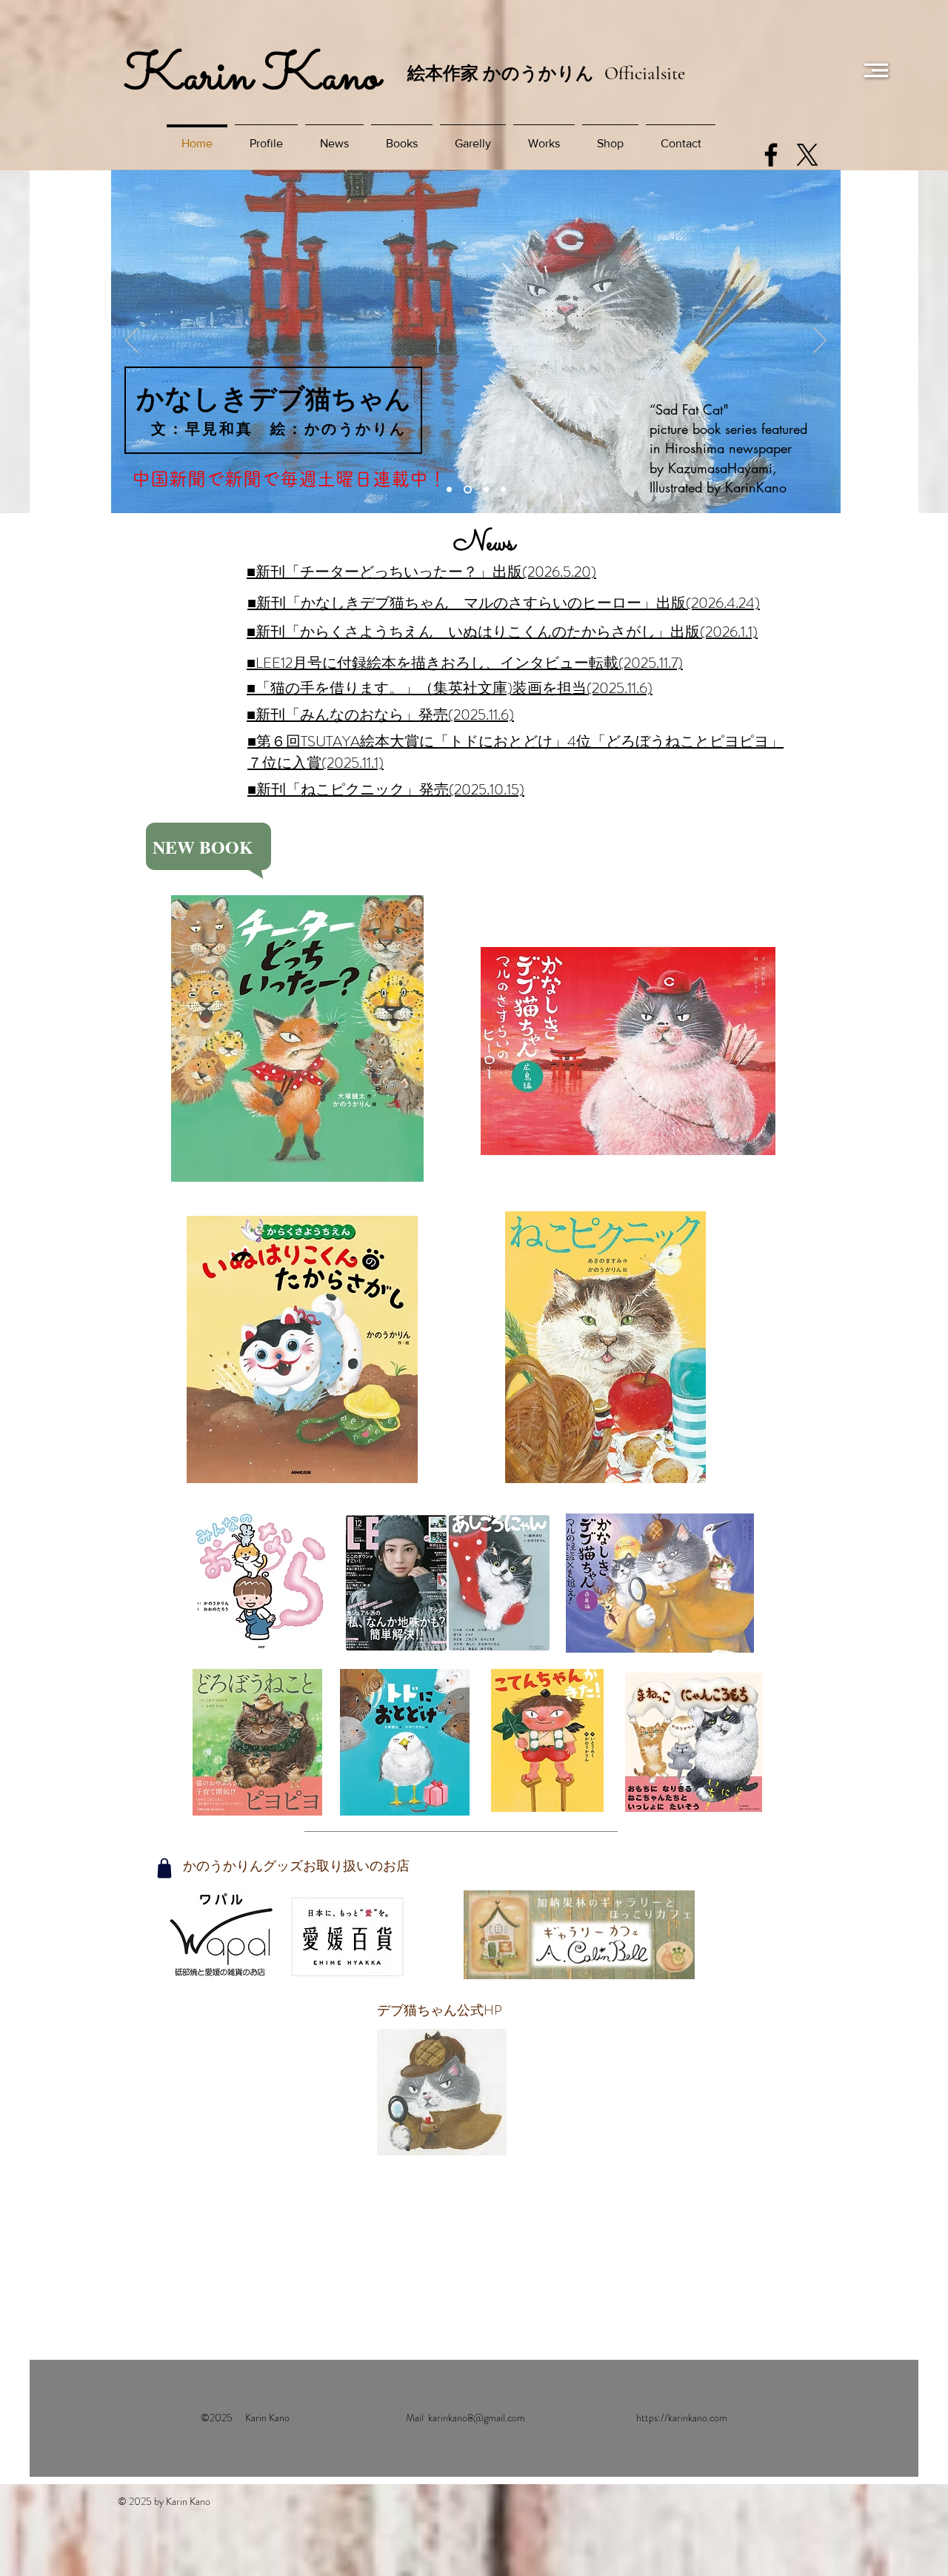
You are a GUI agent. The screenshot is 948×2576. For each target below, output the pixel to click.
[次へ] (820, 341)
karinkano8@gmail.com (477, 2418)
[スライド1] (449, 490)
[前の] (132, 341)
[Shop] (164, 1868)
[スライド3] (485, 490)
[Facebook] (771, 155)
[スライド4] (503, 490)
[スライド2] (466, 490)
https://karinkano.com (682, 2418)
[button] (876, 70)
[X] (807, 155)
